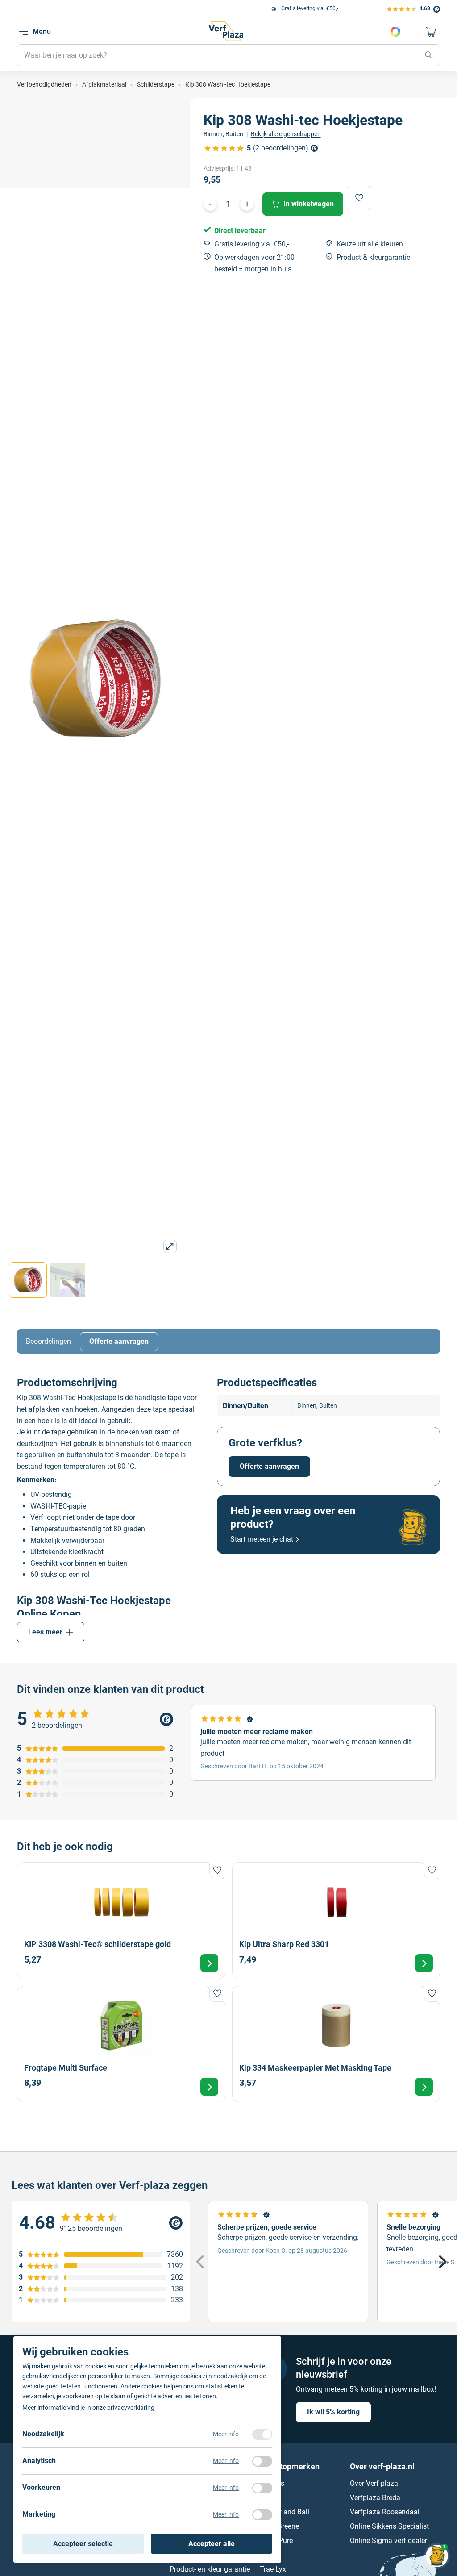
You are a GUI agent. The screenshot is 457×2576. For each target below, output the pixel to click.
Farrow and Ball (285, 2512)
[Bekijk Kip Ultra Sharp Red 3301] (336, 1920)
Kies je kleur (395, 32)
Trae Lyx (273, 2570)
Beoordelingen (48, 1341)
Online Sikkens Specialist (389, 2527)
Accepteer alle (212, 2544)
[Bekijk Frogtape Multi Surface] (121, 2044)
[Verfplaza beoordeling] (101, 2223)
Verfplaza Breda (375, 2498)
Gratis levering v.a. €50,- (87, 8)
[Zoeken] (428, 55)
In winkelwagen (309, 204)
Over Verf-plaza (374, 2484)
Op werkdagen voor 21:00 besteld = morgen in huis (254, 263)
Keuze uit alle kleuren (370, 244)
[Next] (441, 2262)
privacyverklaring (131, 2408)
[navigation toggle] (24, 32)
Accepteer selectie (83, 2544)
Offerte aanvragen (119, 1341)
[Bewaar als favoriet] (359, 198)
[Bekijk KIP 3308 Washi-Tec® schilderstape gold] (121, 1920)
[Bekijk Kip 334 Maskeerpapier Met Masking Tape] (336, 2044)
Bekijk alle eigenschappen (286, 134)
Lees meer (45, 1632)
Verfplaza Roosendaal (385, 2512)
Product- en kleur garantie (210, 2570)
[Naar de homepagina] (226, 31)
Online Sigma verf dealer (388, 2541)
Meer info (226, 2434)
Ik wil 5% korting (333, 2412)
